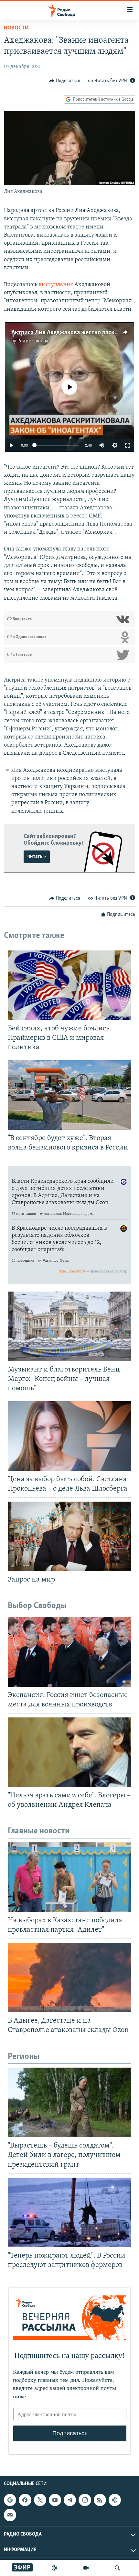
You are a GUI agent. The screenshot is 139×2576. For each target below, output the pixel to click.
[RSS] (100, 2500)
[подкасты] (54, 2568)
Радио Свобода (34, 341)
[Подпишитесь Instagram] (85, 2500)
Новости (16, 28)
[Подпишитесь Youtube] (55, 2500)
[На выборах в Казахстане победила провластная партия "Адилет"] (69, 1877)
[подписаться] (10, 2515)
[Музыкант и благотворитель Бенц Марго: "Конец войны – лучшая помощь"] (69, 1326)
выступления (56, 285)
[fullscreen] (128, 445)
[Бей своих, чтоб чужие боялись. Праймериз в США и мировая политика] (69, 985)
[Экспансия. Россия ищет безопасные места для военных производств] (69, 1652)
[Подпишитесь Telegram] (70, 2500)
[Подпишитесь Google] (10, 2500)
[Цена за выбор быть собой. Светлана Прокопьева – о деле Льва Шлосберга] (69, 1436)
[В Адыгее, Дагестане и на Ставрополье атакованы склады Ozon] (69, 1977)
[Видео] (86, 2568)
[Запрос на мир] (69, 1536)
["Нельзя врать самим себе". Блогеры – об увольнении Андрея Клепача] (69, 1752)
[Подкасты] (115, 2500)
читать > (37, 857)
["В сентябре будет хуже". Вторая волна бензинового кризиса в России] (69, 1095)
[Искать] (117, 2568)
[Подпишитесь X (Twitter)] (40, 2500)
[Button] (65, 81)
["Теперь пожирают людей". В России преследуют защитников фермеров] (69, 2212)
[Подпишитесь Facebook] (25, 2500)
